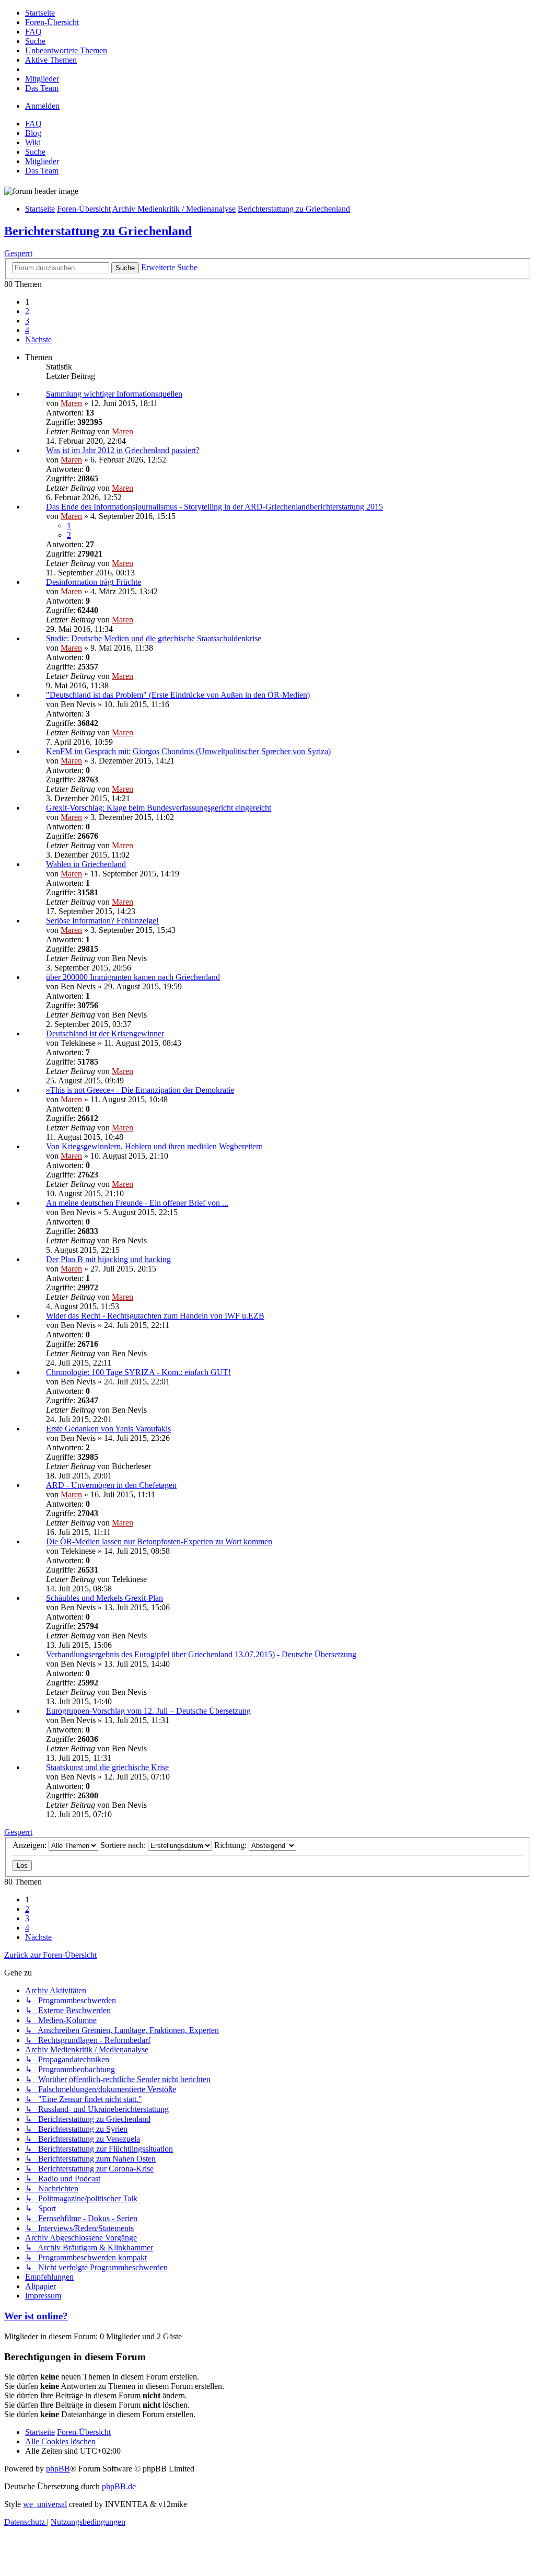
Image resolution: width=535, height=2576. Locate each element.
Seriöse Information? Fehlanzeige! (102, 921)
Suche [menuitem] (35, 152)
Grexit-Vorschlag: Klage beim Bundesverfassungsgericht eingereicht (159, 808)
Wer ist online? (36, 2316)
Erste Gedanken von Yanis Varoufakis (108, 1429)
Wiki (33, 142)
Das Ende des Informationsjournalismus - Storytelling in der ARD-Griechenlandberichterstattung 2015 (214, 507)
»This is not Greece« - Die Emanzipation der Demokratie (140, 1090)
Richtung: (231, 1845)
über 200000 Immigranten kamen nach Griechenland (133, 977)
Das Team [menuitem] (42, 171)
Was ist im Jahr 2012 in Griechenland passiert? (123, 450)
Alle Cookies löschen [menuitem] (60, 2441)
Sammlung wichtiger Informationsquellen (114, 394)
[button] (38, 339)
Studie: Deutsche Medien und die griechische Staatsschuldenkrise (154, 638)
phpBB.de (119, 2486)
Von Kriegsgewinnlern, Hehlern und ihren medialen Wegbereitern (154, 1146)
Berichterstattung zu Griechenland (98, 231)
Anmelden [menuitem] (42, 106)
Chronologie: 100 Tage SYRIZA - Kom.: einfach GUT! (138, 1372)
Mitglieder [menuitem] (42, 161)
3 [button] (27, 321)
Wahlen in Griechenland (86, 864)
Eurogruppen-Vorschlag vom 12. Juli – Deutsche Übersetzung (148, 1711)
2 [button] (27, 311)
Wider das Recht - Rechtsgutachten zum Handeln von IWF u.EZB (155, 1316)
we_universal (45, 2504)
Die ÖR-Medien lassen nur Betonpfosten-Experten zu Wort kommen (159, 1541)
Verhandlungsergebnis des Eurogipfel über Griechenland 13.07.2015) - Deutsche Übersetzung (201, 1654)
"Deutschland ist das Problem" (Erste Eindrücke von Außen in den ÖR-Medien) (178, 695)
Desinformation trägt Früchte (94, 582)
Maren (71, 403)
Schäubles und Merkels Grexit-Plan (104, 1598)
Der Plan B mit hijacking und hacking (108, 1259)
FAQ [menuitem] (33, 124)
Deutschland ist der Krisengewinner (105, 1033)
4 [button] (27, 330)
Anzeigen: (31, 1845)
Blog (33, 133)
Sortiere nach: (124, 1845)
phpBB (58, 2469)
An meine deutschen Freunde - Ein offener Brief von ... (137, 1203)
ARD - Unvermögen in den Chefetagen (111, 1485)
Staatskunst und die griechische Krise (107, 1767)
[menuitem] (40, 13)
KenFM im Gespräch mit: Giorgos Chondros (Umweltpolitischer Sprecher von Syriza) (188, 751)
